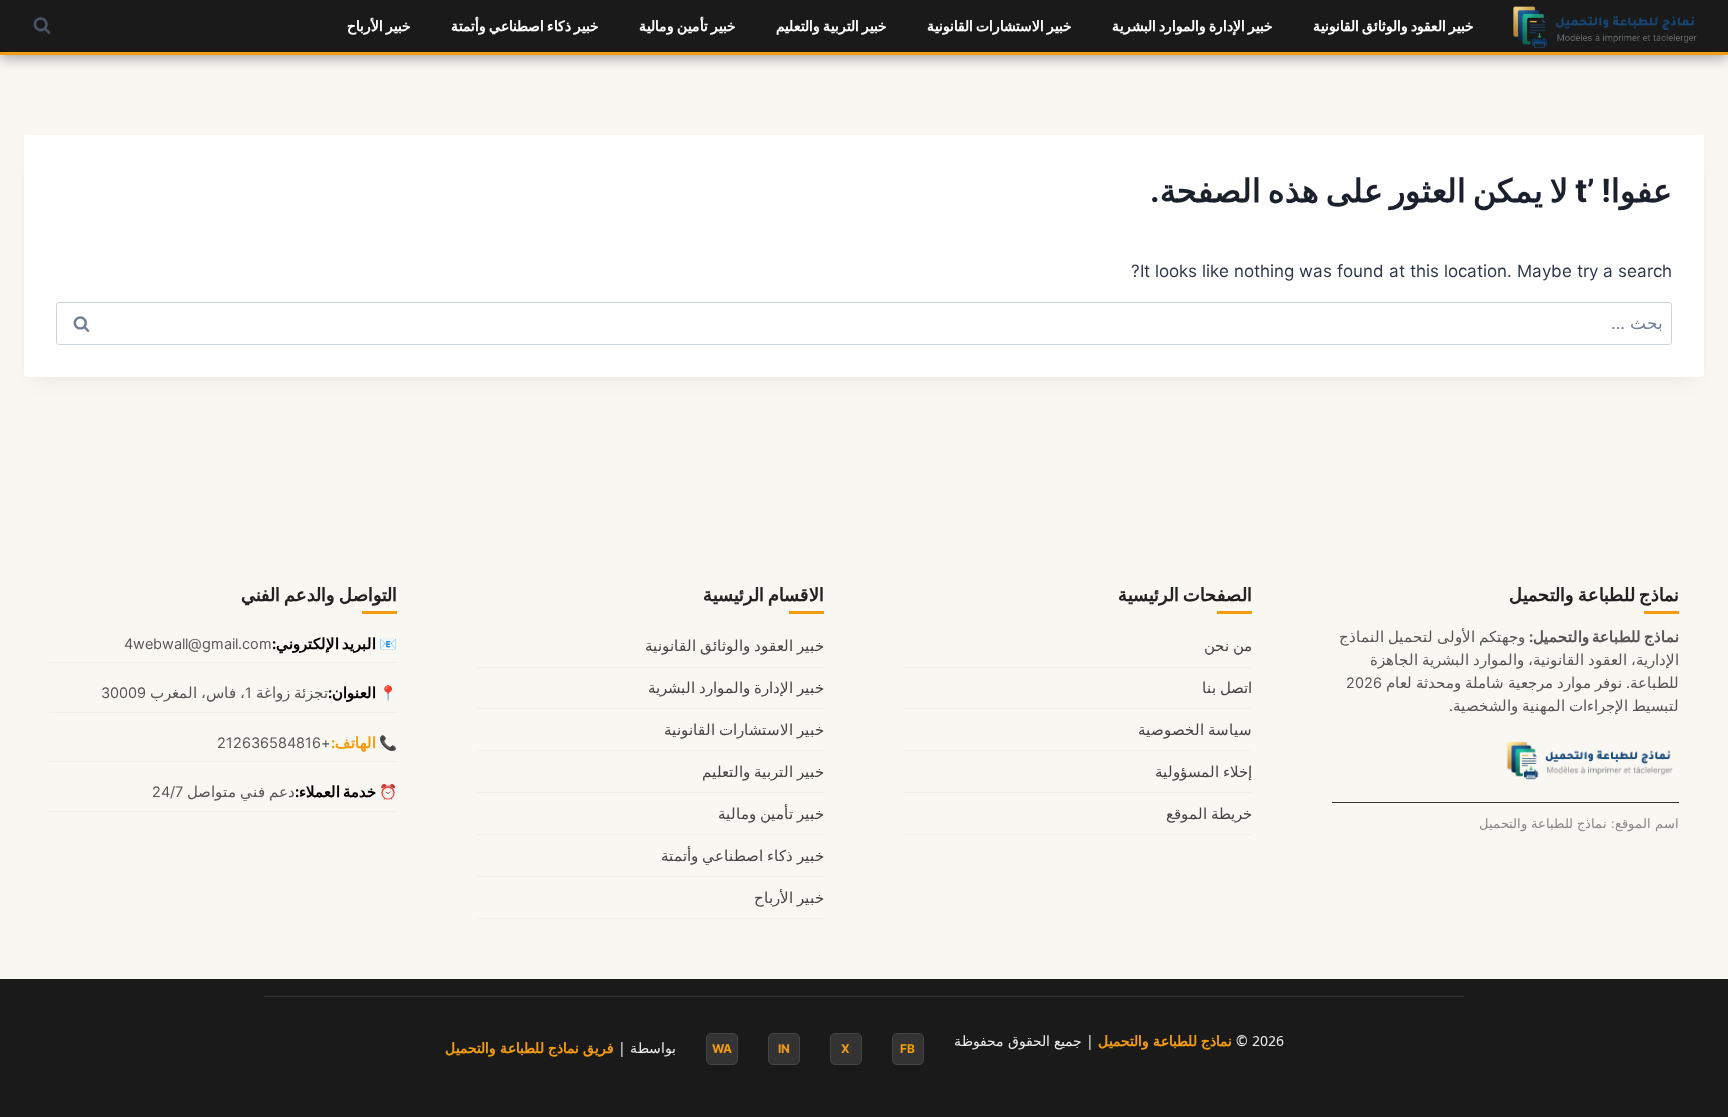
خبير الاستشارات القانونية (999, 25)
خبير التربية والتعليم (831, 25)
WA (722, 1048)
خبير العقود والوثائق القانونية (1393, 25)
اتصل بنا (1227, 688)
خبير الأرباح (379, 25)
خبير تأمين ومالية (687, 25)
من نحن (1228, 646)
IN (784, 1048)
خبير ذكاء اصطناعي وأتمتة (525, 25)
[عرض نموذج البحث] (42, 26)
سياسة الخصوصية (1195, 730)
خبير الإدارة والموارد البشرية (1192, 25)
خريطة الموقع (1209, 814)
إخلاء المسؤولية (1203, 772)
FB (907, 1048)
